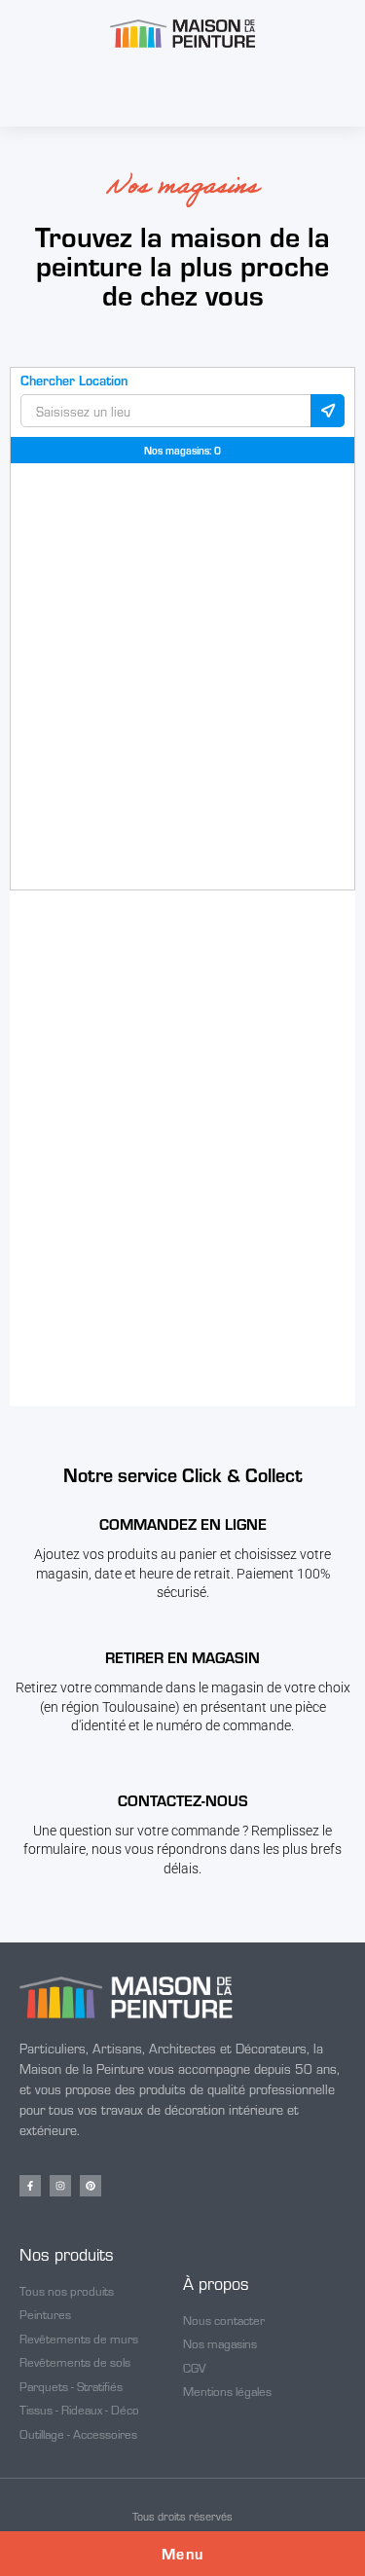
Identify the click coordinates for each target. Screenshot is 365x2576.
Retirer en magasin (182, 1657)
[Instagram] (60, 2186)
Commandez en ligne (183, 1524)
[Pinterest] (91, 2186)
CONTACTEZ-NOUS (183, 1800)
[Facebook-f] (30, 2186)
